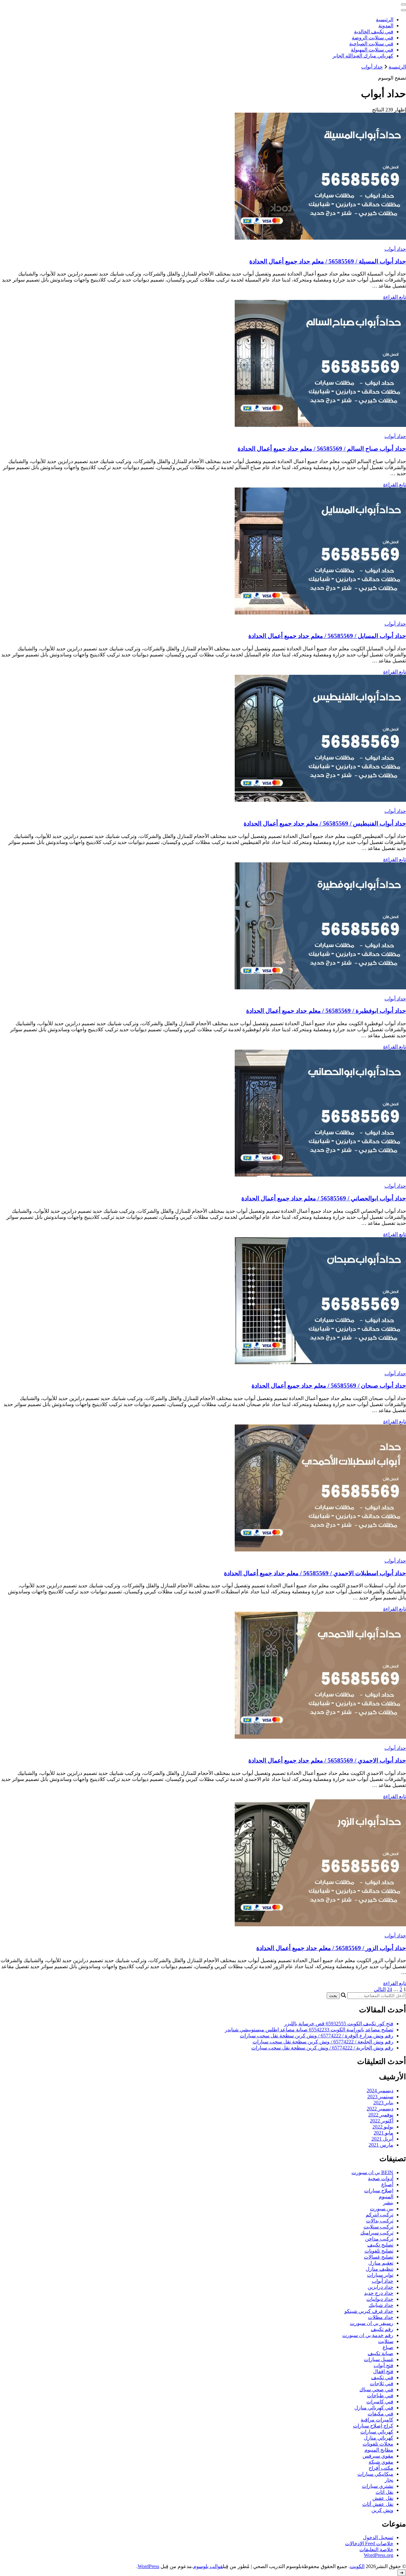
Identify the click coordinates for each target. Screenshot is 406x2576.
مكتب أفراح (381, 2468)
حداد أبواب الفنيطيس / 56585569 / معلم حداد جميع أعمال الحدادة (325, 823)
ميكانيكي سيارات (375, 2474)
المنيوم (386, 2197)
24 (390, 1989)
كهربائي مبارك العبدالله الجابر (363, 56)
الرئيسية (385, 20)
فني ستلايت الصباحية (371, 44)
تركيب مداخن (379, 2239)
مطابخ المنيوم (379, 2450)
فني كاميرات (380, 2402)
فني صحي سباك (376, 2390)
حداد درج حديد (379, 2293)
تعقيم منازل (381, 2263)
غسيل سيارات (379, 2359)
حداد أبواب (395, 249)
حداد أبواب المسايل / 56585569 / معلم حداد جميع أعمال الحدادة (327, 636)
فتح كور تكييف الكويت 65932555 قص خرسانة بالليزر (339, 2024)
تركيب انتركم (380, 2215)
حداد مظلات (381, 2317)
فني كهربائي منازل (374, 2408)
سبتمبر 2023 (380, 2097)
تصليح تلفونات (379, 2251)
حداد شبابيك (381, 2305)
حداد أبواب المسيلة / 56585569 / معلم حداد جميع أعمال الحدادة (328, 261)
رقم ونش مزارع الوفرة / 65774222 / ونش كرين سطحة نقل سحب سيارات (317, 2036)
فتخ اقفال (383, 2371)
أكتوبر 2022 (382, 2121)
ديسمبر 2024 (380, 2091)
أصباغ (387, 2184)
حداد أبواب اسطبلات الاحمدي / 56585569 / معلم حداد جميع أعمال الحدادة (315, 1573)
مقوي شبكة (381, 2462)
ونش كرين (382, 2510)
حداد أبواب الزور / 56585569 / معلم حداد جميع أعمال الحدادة (331, 1948)
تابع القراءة (395, 297)
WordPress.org (379, 2555)
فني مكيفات (380, 2414)
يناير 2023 (383, 2103)
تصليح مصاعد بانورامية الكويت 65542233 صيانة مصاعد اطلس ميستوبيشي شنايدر (309, 2030)
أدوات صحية (381, 2178)
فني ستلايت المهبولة (372, 50)
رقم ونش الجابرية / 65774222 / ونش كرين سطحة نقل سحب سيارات (322, 2048)
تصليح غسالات (379, 2257)
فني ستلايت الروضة (373, 38)
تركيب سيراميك (377, 2233)
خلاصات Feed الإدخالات (369, 2543)
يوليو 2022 (383, 2127)
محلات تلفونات (378, 2444)
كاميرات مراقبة (377, 2420)
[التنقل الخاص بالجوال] (403, 4)
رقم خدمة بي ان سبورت (368, 2335)
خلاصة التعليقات (376, 2549)
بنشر (388, 2203)
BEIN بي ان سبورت (372, 2172)
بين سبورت (382, 2209)
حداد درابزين (380, 2287)
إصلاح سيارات (379, 2191)
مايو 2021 (383, 2133)
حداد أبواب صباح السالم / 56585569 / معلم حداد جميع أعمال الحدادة (322, 449)
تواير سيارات (380, 2275)
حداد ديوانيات (380, 2299)
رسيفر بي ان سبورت (372, 2323)
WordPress (148, 2566)
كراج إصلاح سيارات (373, 2426)
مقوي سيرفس (378, 2456)
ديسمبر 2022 (380, 2109)
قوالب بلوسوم (208, 2566)
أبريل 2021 (382, 2139)
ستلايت (386, 2341)
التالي (380, 1989)
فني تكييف (382, 2377)
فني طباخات (380, 2396)
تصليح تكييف (380, 2245)
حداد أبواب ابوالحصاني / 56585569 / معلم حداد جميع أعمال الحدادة (324, 1198)
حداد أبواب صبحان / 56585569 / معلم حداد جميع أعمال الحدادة (329, 1386)
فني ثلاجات (382, 2383)
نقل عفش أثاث (378, 2504)
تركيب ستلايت (378, 2227)
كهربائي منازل (379, 2438)
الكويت (357, 2566)
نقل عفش (383, 2498)
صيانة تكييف (380, 2353)
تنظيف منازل (380, 2269)
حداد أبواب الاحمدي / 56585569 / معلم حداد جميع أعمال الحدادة (327, 1760)
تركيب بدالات (380, 2221)
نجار (389, 2480)
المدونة (386, 26)
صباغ (388, 2347)
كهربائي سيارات (377, 2432)
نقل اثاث (384, 2492)
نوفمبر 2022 (381, 2115)
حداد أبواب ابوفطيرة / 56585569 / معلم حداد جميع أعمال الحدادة (326, 1011)
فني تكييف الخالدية (374, 32)
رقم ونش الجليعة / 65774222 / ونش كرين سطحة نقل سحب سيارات (323, 2042)
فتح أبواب (383, 2365)
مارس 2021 (381, 2145)
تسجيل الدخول (378, 2537)
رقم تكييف (382, 2329)
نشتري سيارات (378, 2486)
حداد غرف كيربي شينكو (369, 2311)
